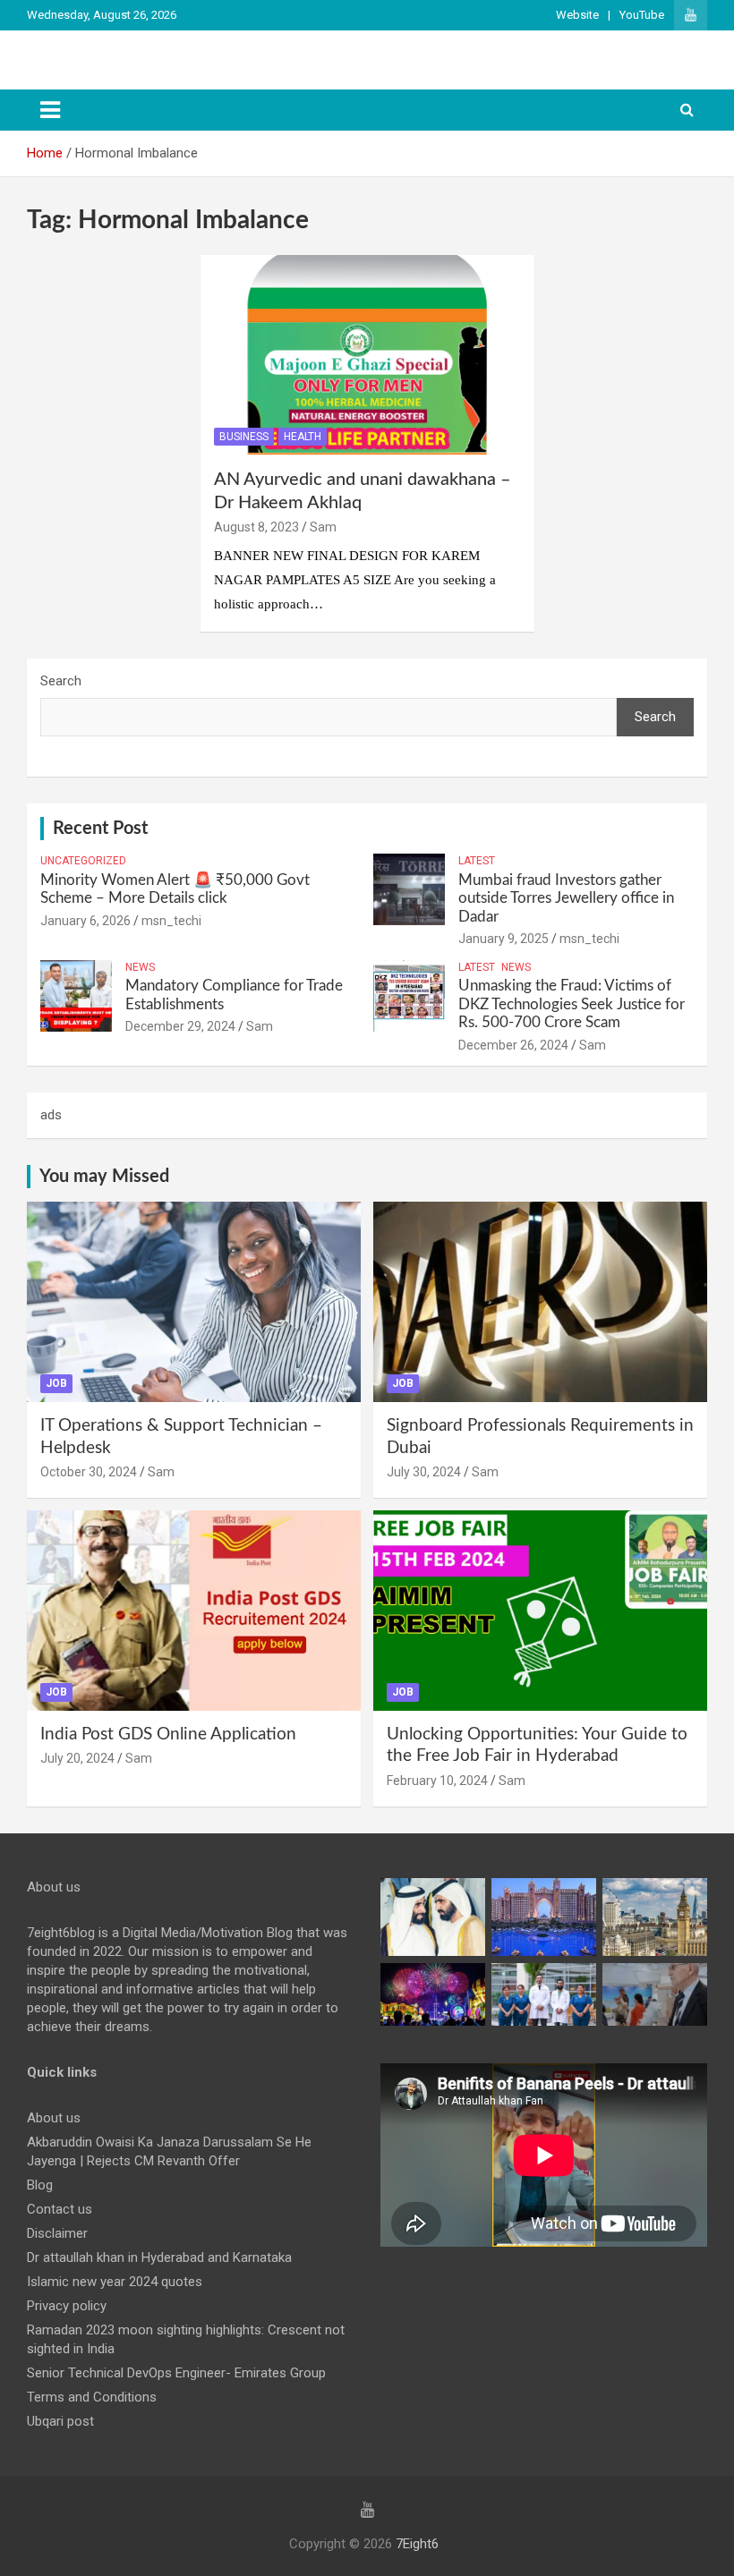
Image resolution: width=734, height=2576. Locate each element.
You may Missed (104, 1177)
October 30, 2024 (89, 1472)
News (140, 967)
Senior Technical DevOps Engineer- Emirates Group (176, 2373)
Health (303, 437)
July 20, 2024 (77, 1758)
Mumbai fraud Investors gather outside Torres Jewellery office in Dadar (566, 898)
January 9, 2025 (504, 939)
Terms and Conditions (92, 2397)
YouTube (642, 15)
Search (61, 681)
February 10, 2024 (437, 1781)
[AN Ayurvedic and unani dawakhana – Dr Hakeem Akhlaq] (367, 355)
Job (56, 1383)
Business (244, 437)
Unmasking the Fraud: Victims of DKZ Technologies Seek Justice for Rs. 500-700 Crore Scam (572, 1004)
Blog (40, 2185)
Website (577, 15)
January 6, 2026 (85, 921)
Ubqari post (60, 2421)
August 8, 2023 (256, 527)
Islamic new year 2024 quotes (115, 2282)
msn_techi (171, 921)
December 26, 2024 (513, 1045)
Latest (477, 861)
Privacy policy (67, 2306)
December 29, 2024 (180, 1026)
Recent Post (100, 829)
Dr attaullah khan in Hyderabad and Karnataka (159, 2257)
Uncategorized (83, 861)
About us (54, 2118)
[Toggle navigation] (50, 110)
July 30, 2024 (424, 1472)
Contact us (60, 2209)
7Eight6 (417, 2544)
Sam (323, 527)
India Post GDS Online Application (168, 1734)
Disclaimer (57, 2233)
